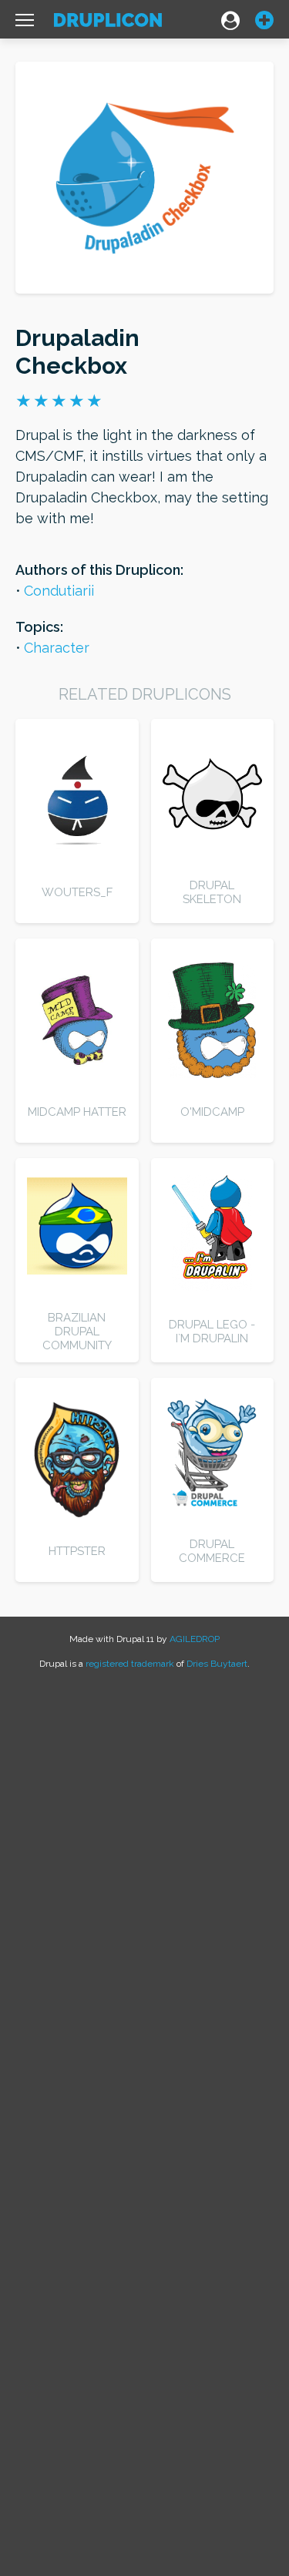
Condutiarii (59, 591)
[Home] (108, 24)
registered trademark (130, 1664)
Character (57, 648)
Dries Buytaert (217, 1664)
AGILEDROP (195, 1639)
